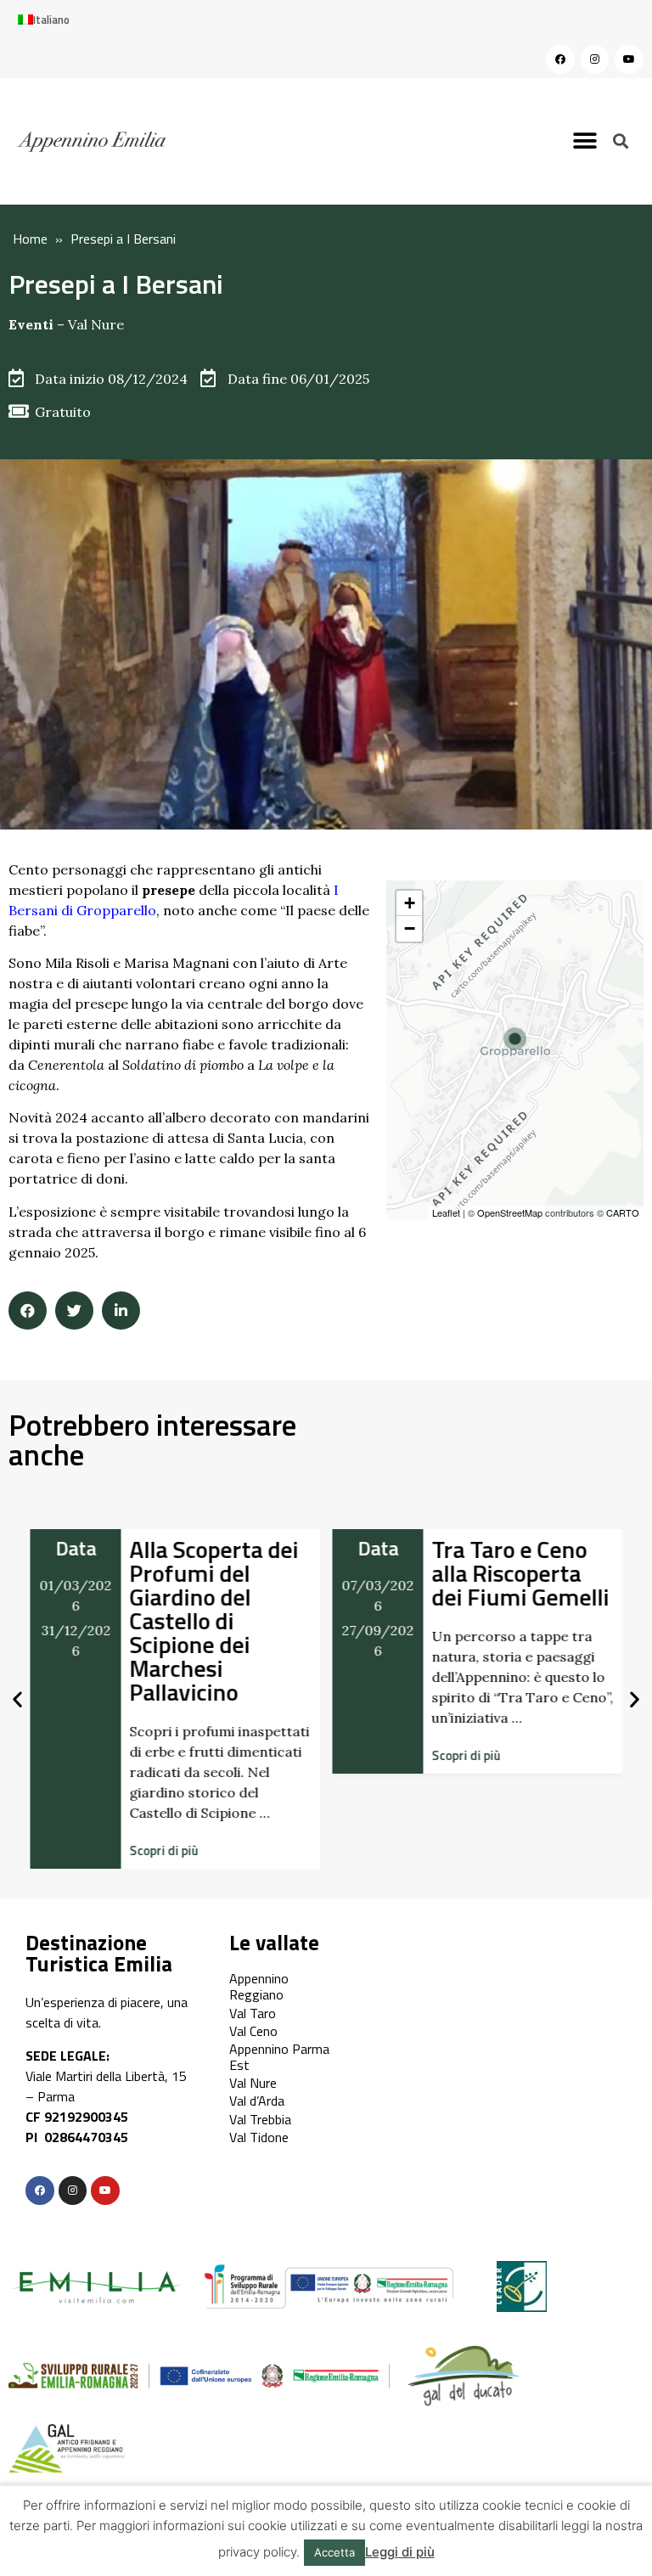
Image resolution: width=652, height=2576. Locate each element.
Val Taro (253, 2013)
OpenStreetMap (510, 1212)
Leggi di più (400, 2552)
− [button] (410, 928)
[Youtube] (629, 59)
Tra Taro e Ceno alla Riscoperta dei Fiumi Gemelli (521, 1573)
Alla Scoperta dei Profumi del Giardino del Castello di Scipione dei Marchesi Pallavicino (214, 1620)
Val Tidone (259, 2137)
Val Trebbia (260, 2119)
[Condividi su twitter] (74, 1310)
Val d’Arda (257, 2101)
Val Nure (96, 324)
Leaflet (446, 1212)
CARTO (623, 1212)
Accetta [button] (334, 2552)
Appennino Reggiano (259, 1986)
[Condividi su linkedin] (121, 1310)
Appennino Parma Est (279, 2057)
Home (30, 239)
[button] (585, 141)
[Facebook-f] (40, 2191)
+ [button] (410, 903)
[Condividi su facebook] (28, 1310)
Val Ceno (253, 2031)
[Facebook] (560, 59)
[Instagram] (595, 59)
